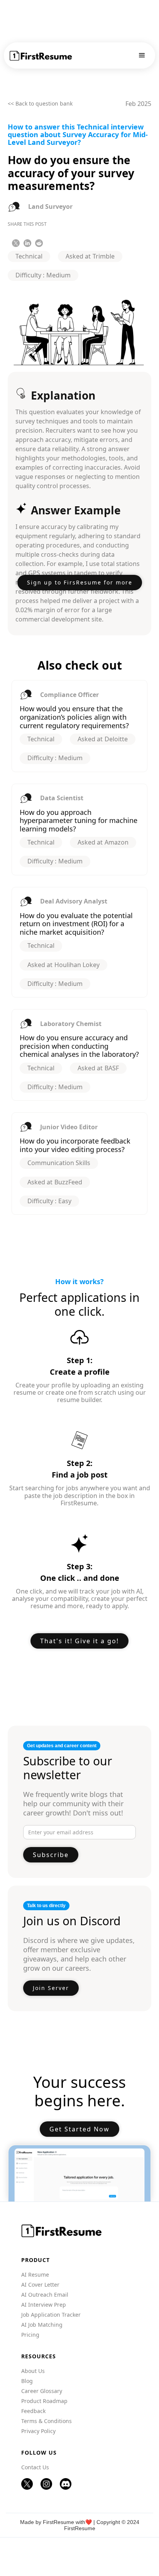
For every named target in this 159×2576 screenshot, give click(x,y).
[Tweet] (16, 243)
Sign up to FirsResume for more (80, 582)
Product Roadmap (44, 2401)
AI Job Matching (42, 2325)
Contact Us (35, 2467)
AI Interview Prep (44, 2305)
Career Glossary (42, 2391)
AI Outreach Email (45, 2295)
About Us (33, 2371)
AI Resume (35, 2275)
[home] (41, 56)
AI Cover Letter (40, 2285)
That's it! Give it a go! (79, 1641)
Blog (27, 2381)
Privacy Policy (38, 2431)
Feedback (33, 2411)
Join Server (51, 1988)
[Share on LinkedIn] (27, 243)
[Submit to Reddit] (39, 243)
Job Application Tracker (51, 2315)
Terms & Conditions (47, 2421)
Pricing (30, 2335)
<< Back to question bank (40, 104)
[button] (142, 55)
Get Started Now (79, 2129)
